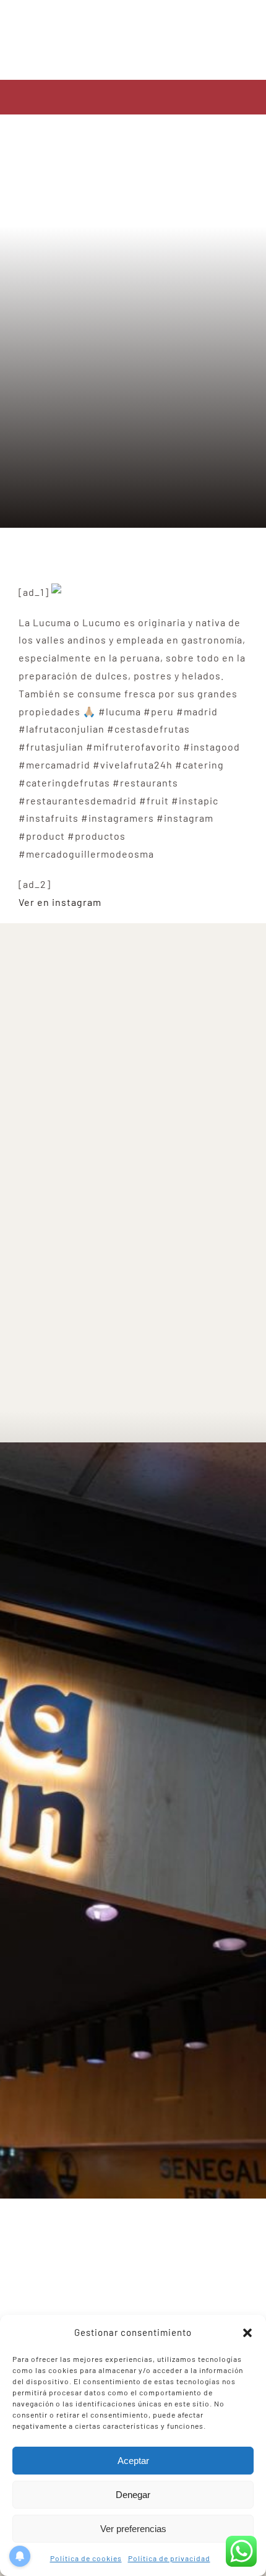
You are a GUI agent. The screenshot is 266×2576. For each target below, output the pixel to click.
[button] (247, 2333)
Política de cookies (86, 2558)
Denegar (133, 2495)
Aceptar (133, 2461)
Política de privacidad (169, 2558)
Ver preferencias (133, 2529)
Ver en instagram (60, 902)
